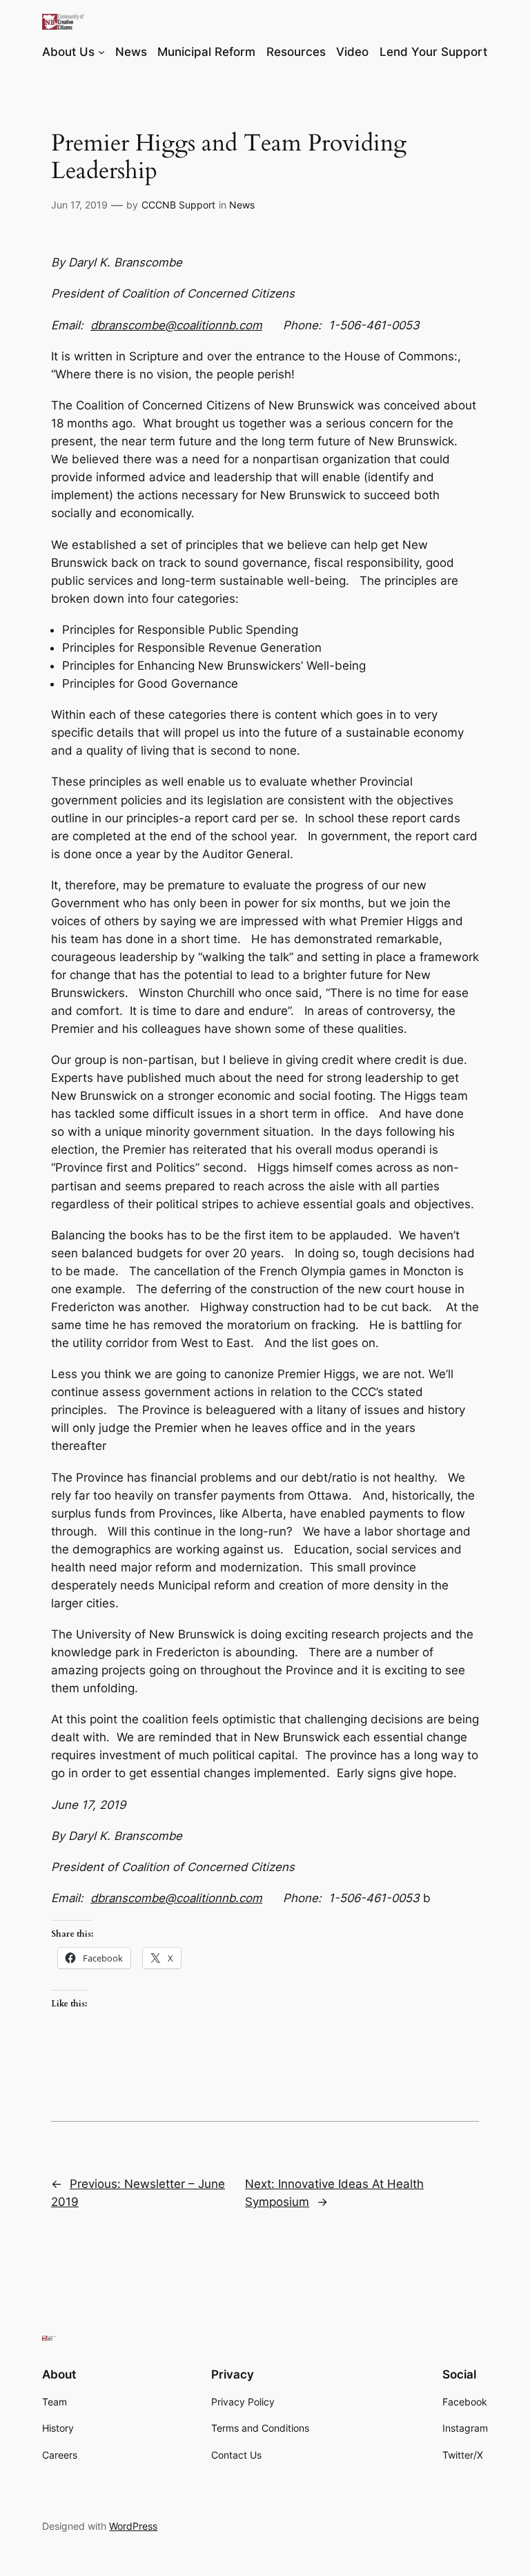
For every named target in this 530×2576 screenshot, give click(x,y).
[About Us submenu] (101, 52)
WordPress (133, 2526)
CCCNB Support (178, 205)
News (242, 205)
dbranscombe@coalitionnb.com (176, 325)
